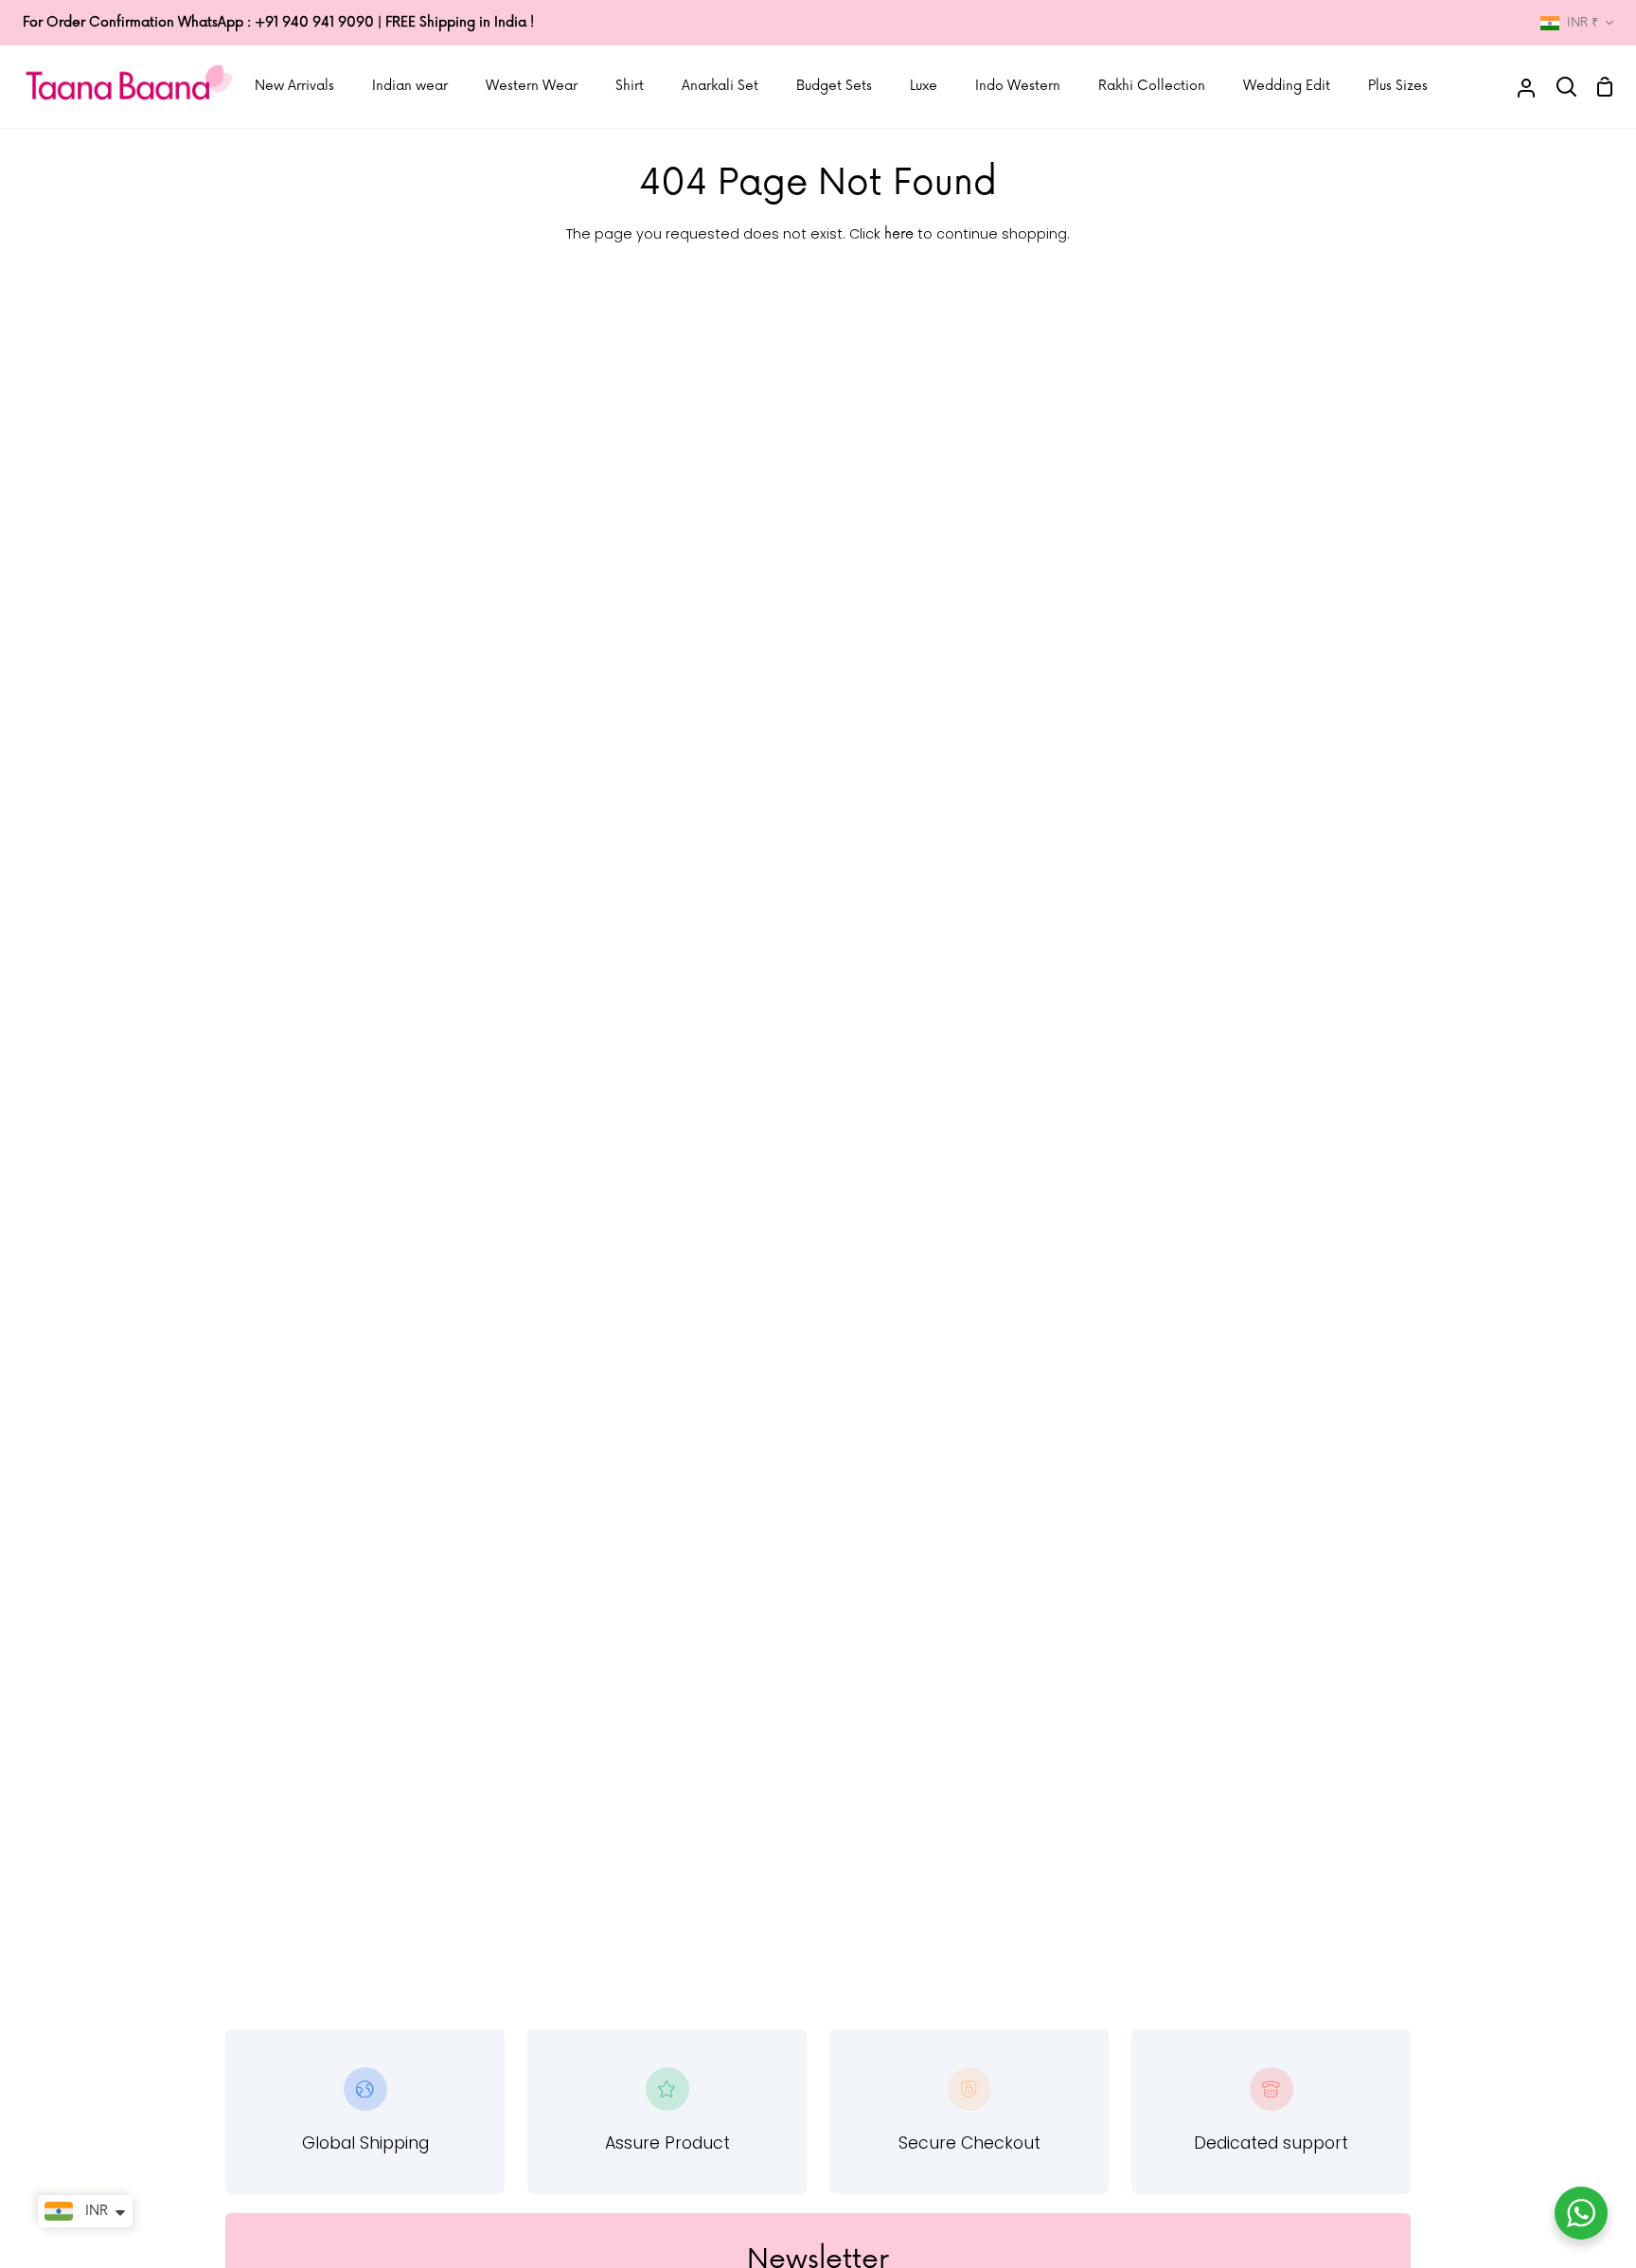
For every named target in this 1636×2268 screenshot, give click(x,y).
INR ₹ (1583, 23)
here (899, 234)
